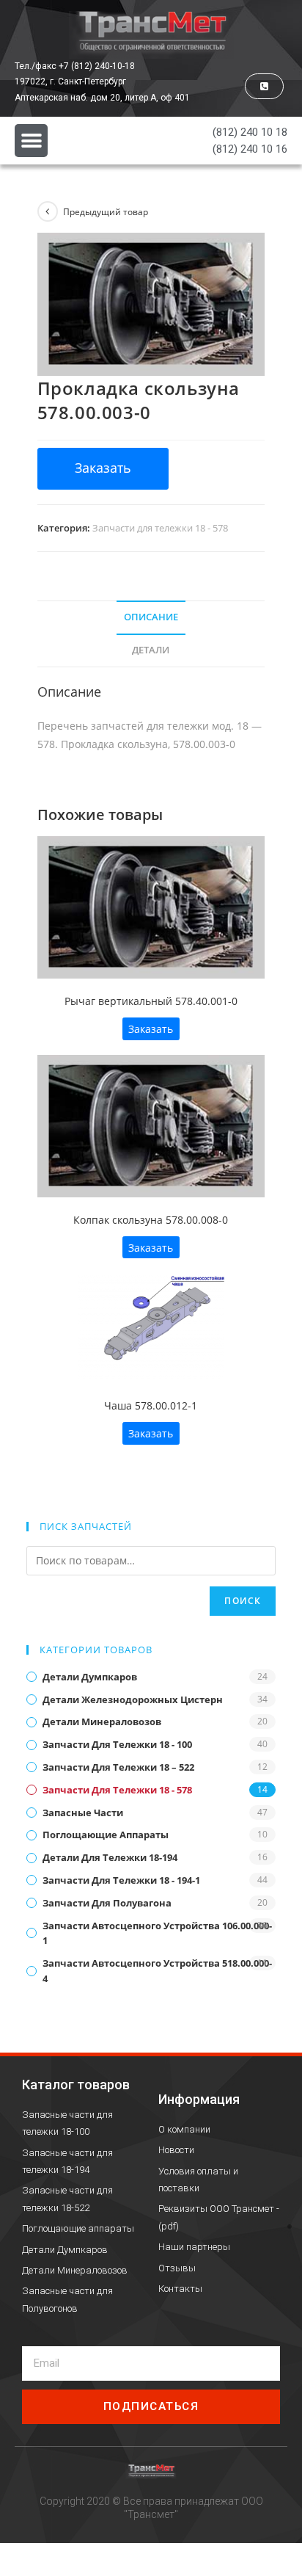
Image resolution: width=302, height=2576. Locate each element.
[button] (264, 86)
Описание (151, 617)
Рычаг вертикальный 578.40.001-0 (151, 1001)
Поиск (243, 1601)
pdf (169, 2226)
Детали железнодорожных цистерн (133, 1699)
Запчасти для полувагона (107, 1903)
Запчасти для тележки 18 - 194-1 (121, 1880)
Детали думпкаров (90, 1677)
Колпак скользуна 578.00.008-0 (151, 1220)
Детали (151, 650)
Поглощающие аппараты (106, 1835)
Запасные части (83, 1813)
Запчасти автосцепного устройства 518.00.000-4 (157, 1971)
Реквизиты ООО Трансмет (216, 2209)
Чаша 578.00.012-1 (151, 1405)
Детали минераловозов (102, 1721)
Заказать (151, 1029)
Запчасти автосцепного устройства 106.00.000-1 (157, 1933)
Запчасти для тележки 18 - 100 (117, 1744)
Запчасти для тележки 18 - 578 (160, 528)
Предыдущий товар (106, 212)
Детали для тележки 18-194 (110, 1857)
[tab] (151, 618)
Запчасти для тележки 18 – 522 (118, 1767)
